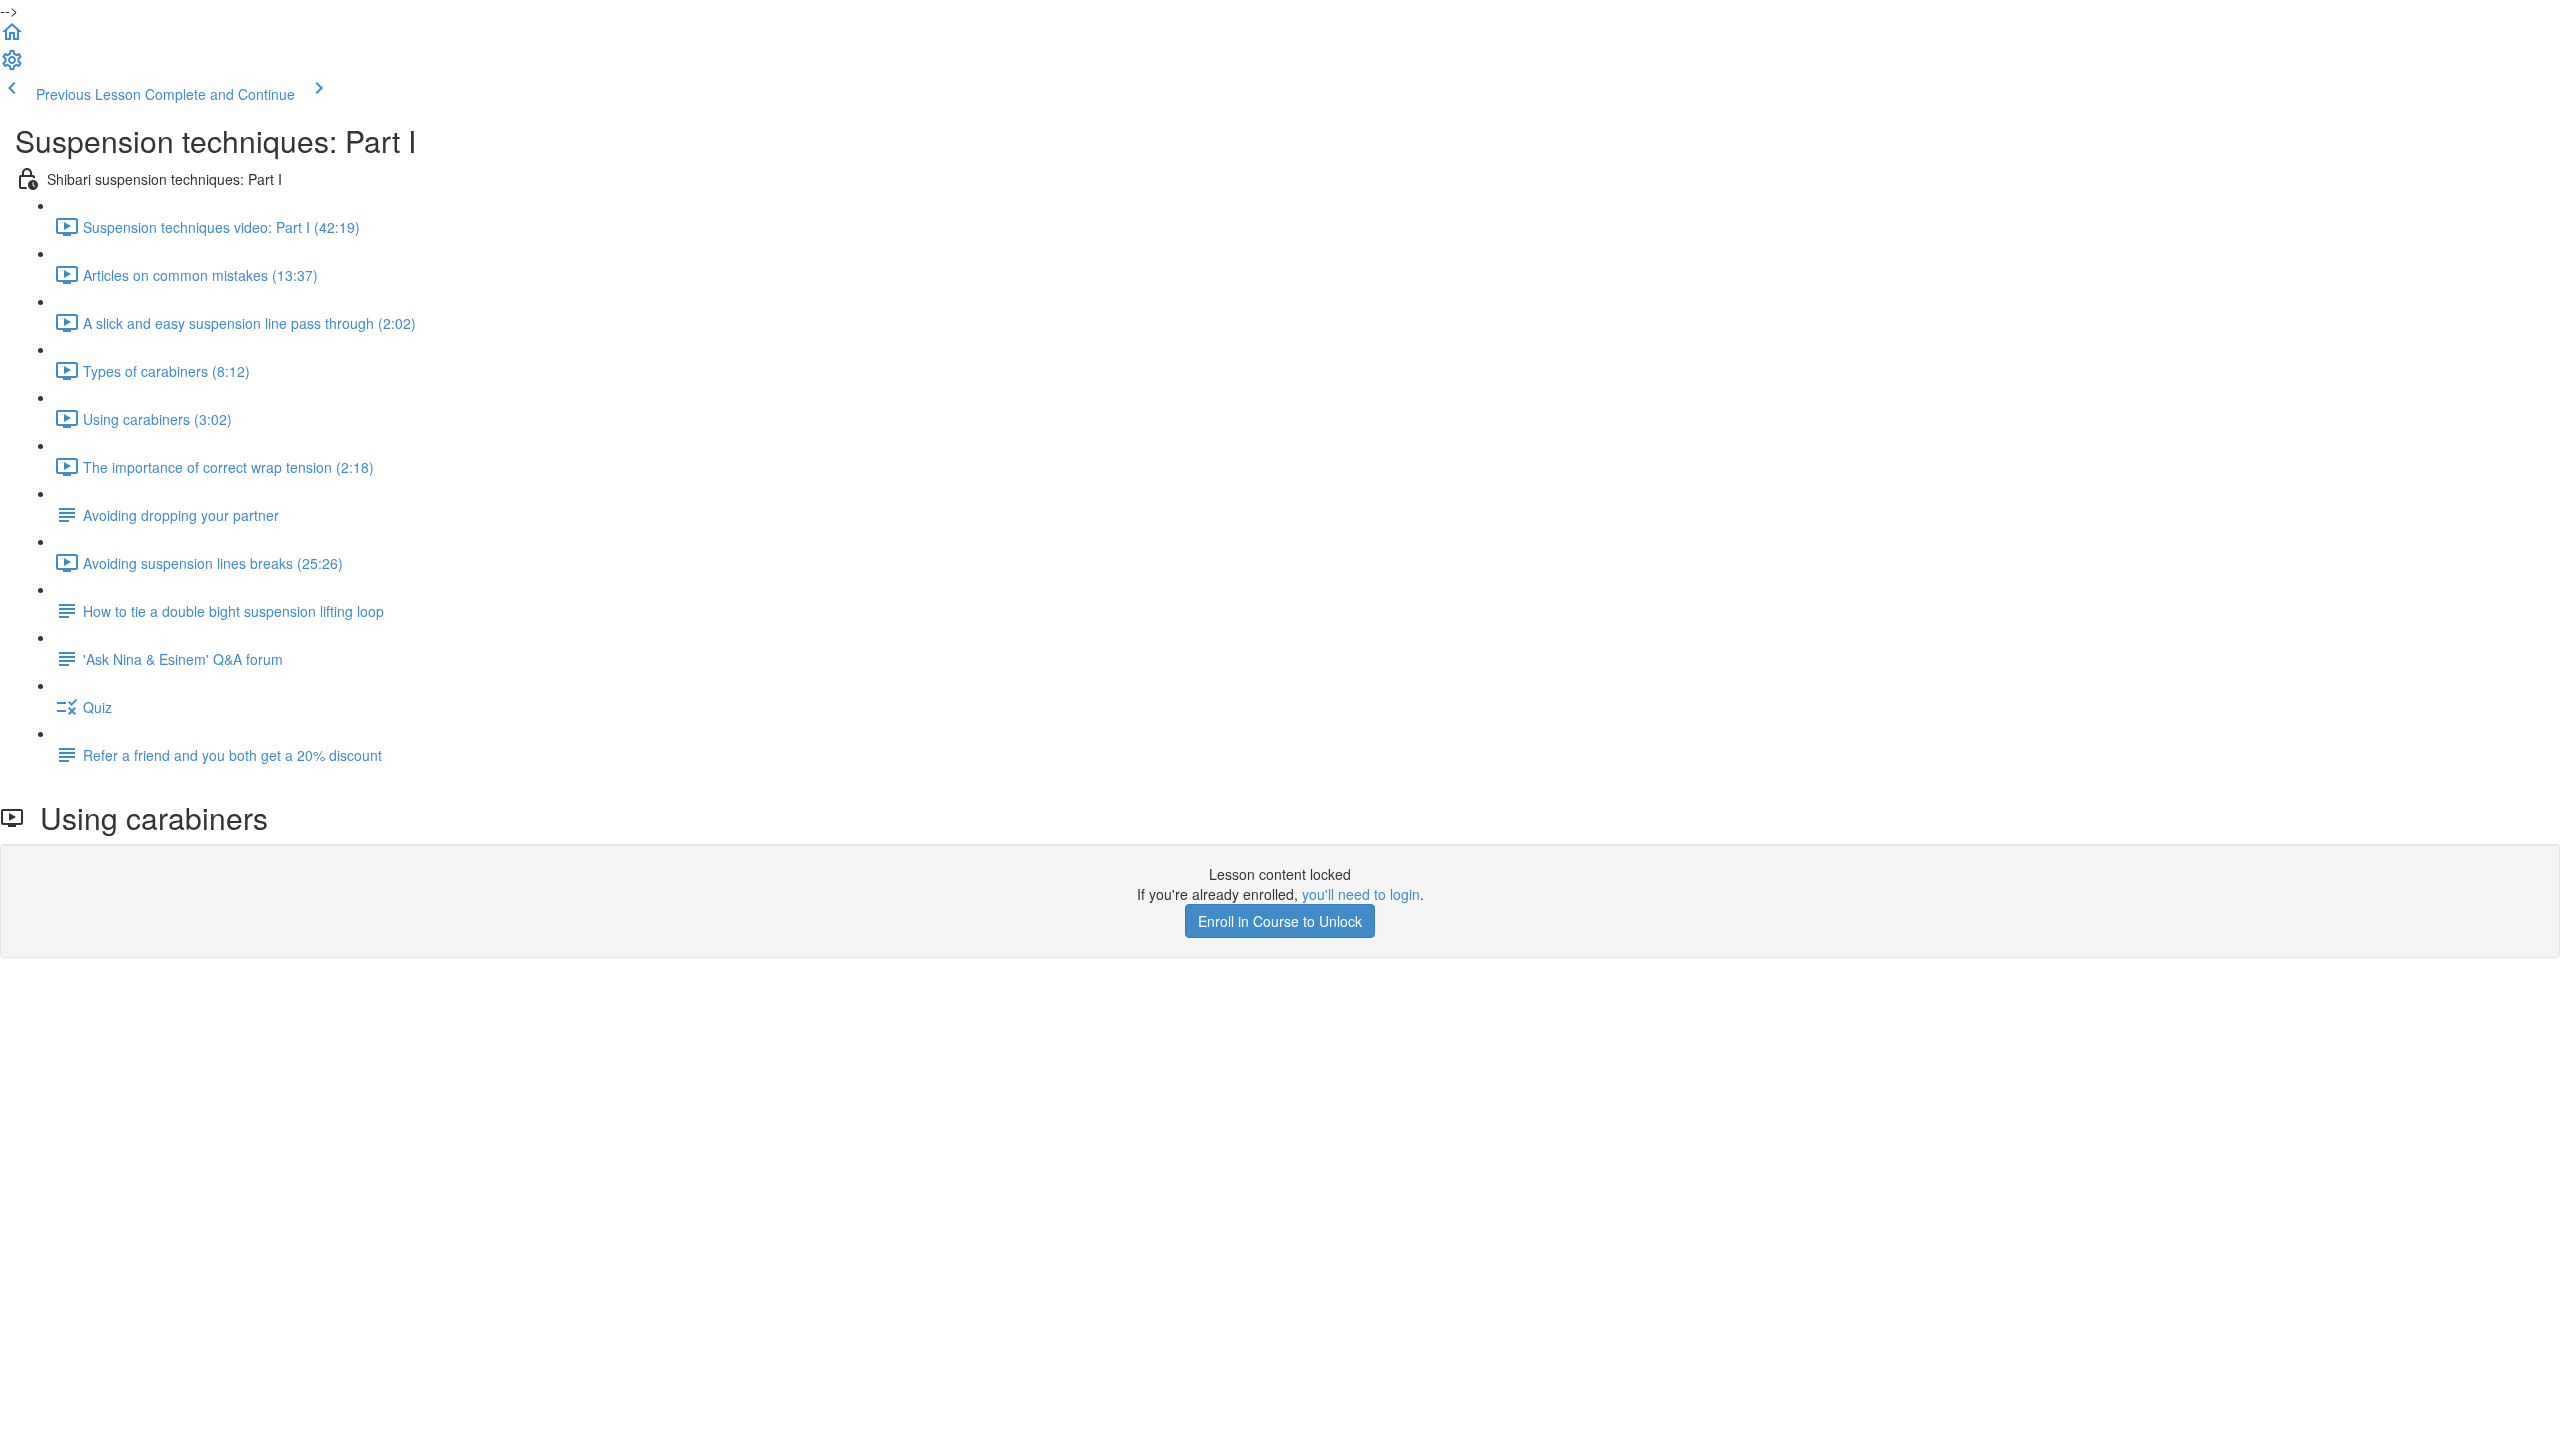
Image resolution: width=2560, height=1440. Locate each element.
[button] (12, 38)
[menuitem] (12, 66)
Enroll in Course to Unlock (1280, 921)
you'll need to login (1361, 894)
